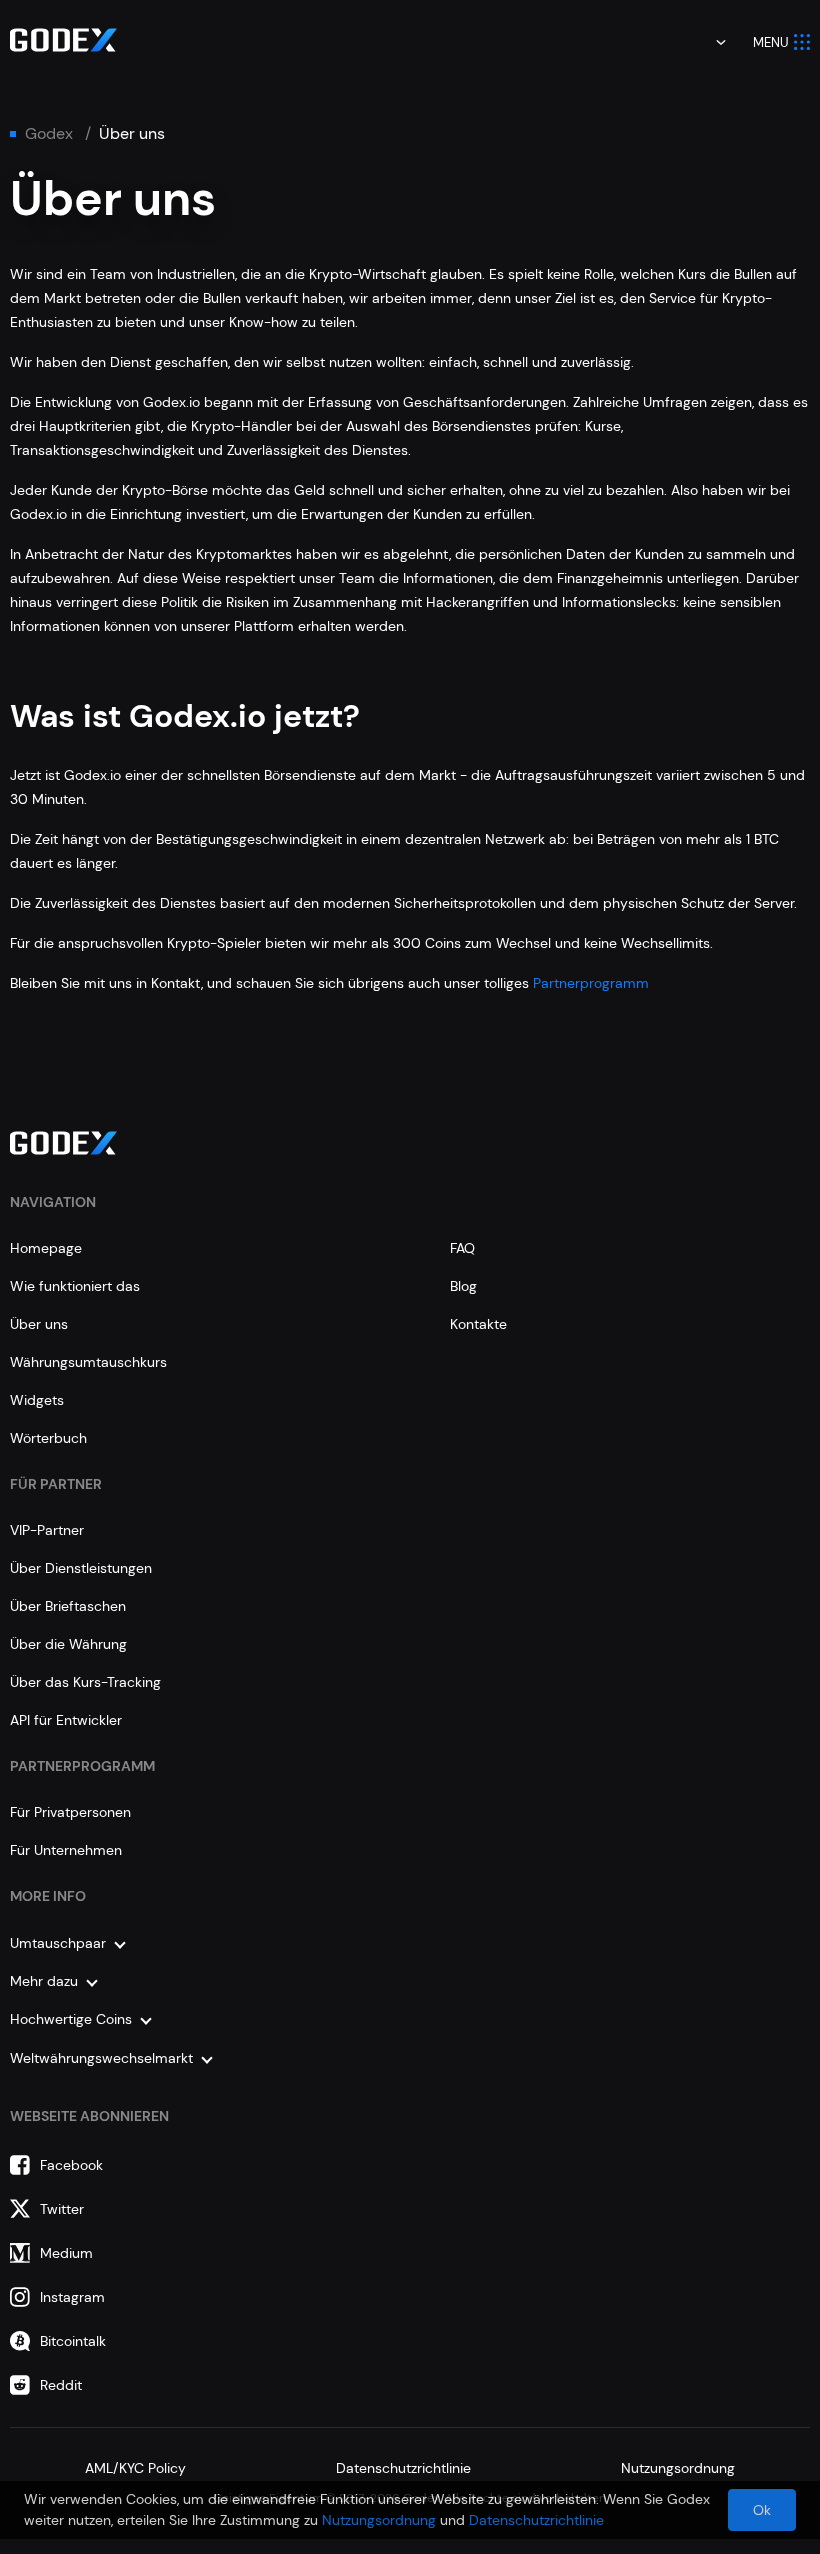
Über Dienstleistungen (81, 1568)
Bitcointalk (73, 2341)
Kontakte (478, 1324)
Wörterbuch (48, 1438)
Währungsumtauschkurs (88, 1362)
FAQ (462, 1248)
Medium (66, 2253)
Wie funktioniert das (75, 1286)
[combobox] (707, 42)
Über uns (39, 1324)
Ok (762, 2510)
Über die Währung (68, 1644)
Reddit (61, 2385)
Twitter (62, 2209)
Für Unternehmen (66, 1850)
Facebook (71, 2165)
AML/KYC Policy (135, 2468)
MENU (771, 42)
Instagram (72, 2297)
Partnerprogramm (591, 983)
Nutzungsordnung (678, 2468)
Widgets (37, 1400)
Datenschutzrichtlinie (403, 2468)
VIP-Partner (47, 1530)
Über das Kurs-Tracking (85, 1682)
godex (49, 134)
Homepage (46, 1248)
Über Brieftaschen (68, 1606)
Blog (463, 1286)
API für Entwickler (66, 1720)
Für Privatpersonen (70, 1812)
